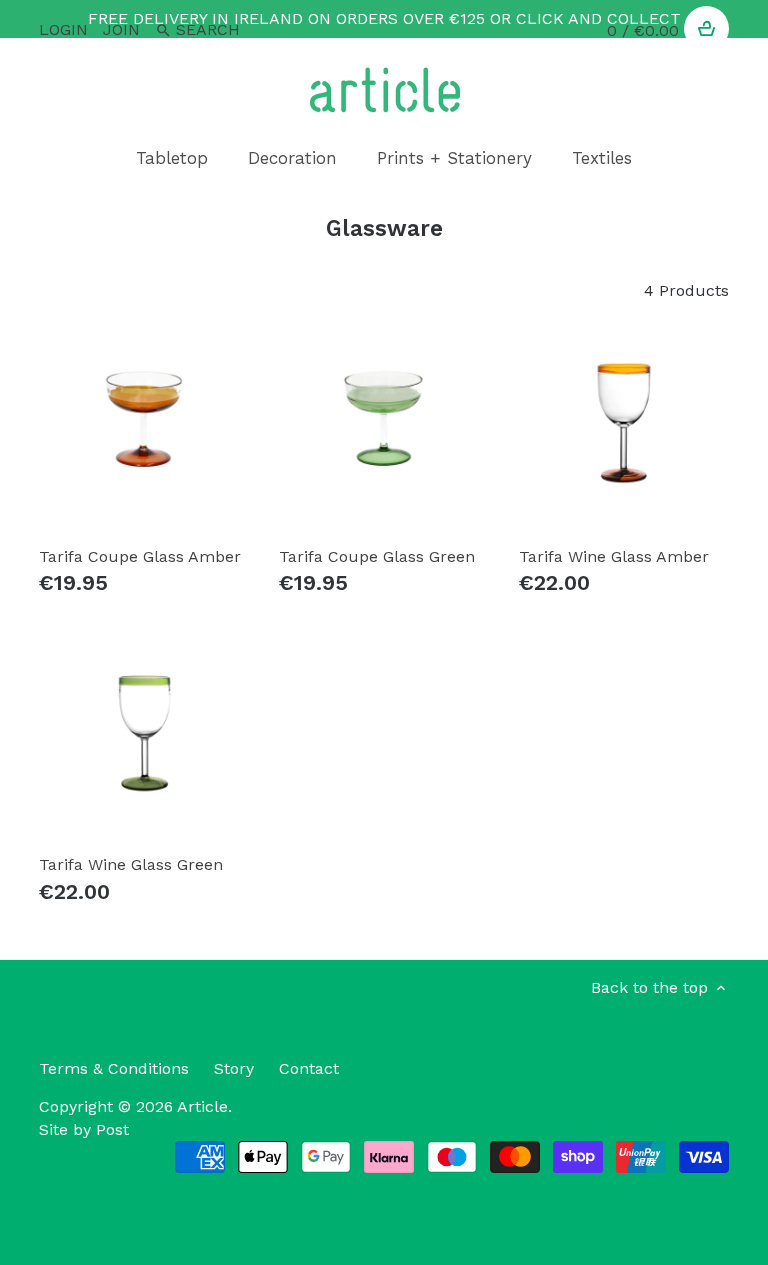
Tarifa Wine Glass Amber (614, 556)
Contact (309, 1068)
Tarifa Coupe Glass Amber (140, 556)
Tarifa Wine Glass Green (131, 864)
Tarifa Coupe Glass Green (377, 556)
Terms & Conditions (114, 1068)
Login (63, 29)
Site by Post (84, 1129)
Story (234, 1068)
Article (202, 1106)
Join (121, 29)
